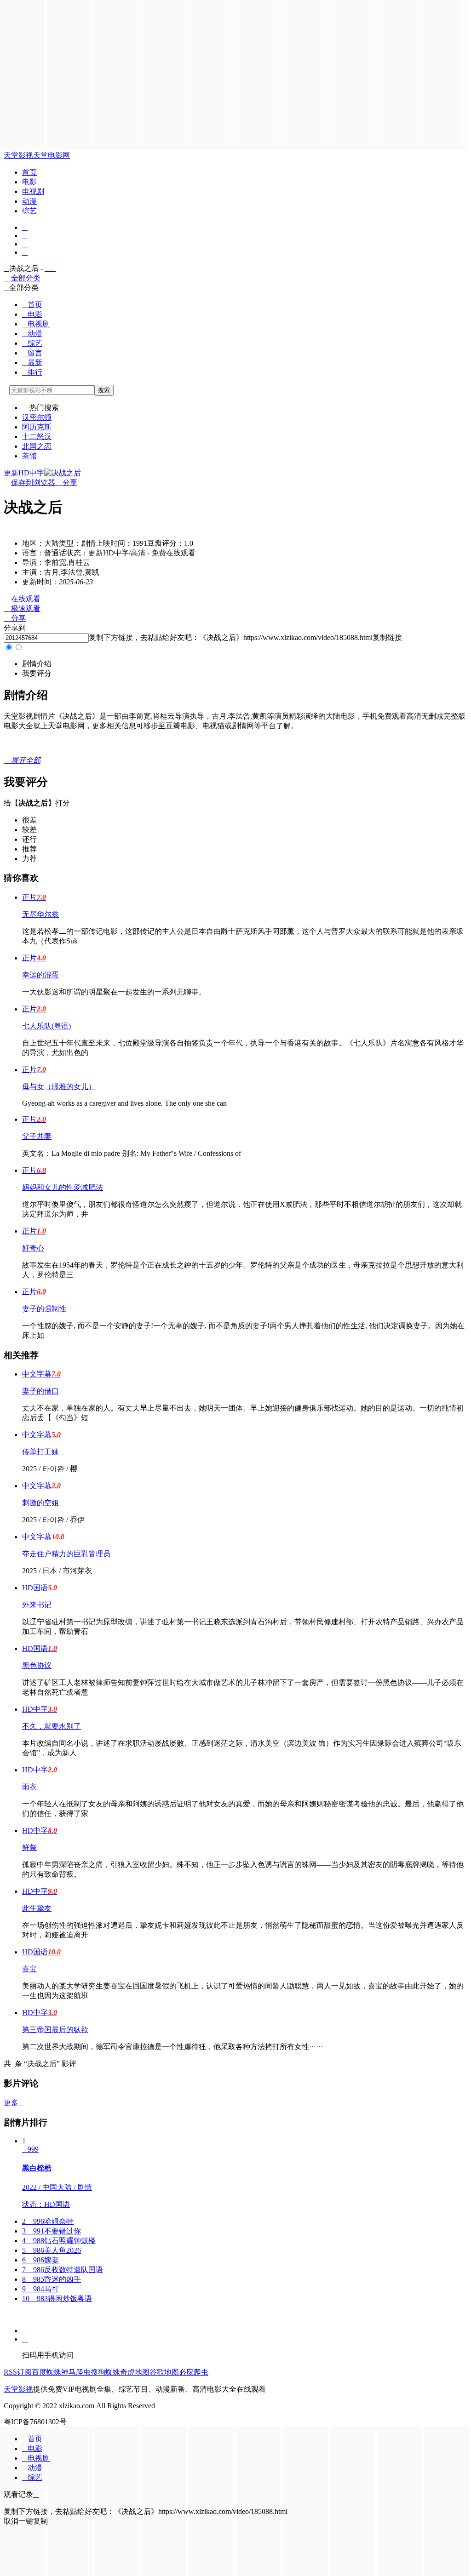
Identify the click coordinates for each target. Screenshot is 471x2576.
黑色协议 (37, 1665)
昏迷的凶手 (52, 2279)
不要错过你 (52, 2231)
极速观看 (22, 608)
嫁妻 (40, 2260)
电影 (29, 182)
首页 (29, 172)
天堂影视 (18, 155)
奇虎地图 (135, 2372)
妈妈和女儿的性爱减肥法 (63, 1187)
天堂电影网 (52, 155)
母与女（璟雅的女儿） (59, 1087)
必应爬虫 (194, 2372)
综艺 (29, 211)
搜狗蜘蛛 (105, 2372)
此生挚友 (37, 1908)
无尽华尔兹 (40, 914)
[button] (37, 664)
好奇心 (33, 1248)
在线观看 (22, 599)
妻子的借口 (40, 1391)
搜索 (104, 390)
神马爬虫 (76, 2372)
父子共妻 (37, 1136)
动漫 (29, 201)
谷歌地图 (164, 2372)
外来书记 (37, 1605)
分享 (66, 483)
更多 (14, 2103)
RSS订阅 (18, 2372)
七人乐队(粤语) (46, 1026)
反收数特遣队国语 (63, 2270)
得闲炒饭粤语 (57, 2299)
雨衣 (29, 1787)
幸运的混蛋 (40, 975)
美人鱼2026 (52, 2250)
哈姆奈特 (48, 2221)
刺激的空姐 (40, 1503)
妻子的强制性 (44, 1309)
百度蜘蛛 (46, 2372)
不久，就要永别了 (52, 1726)
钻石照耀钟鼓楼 (59, 2241)
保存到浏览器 (33, 483)
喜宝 (29, 1969)
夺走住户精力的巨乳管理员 (66, 1554)
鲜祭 (29, 1848)
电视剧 (33, 191)
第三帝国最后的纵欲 (55, 2030)
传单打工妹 (40, 1452)
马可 (40, 2289)
